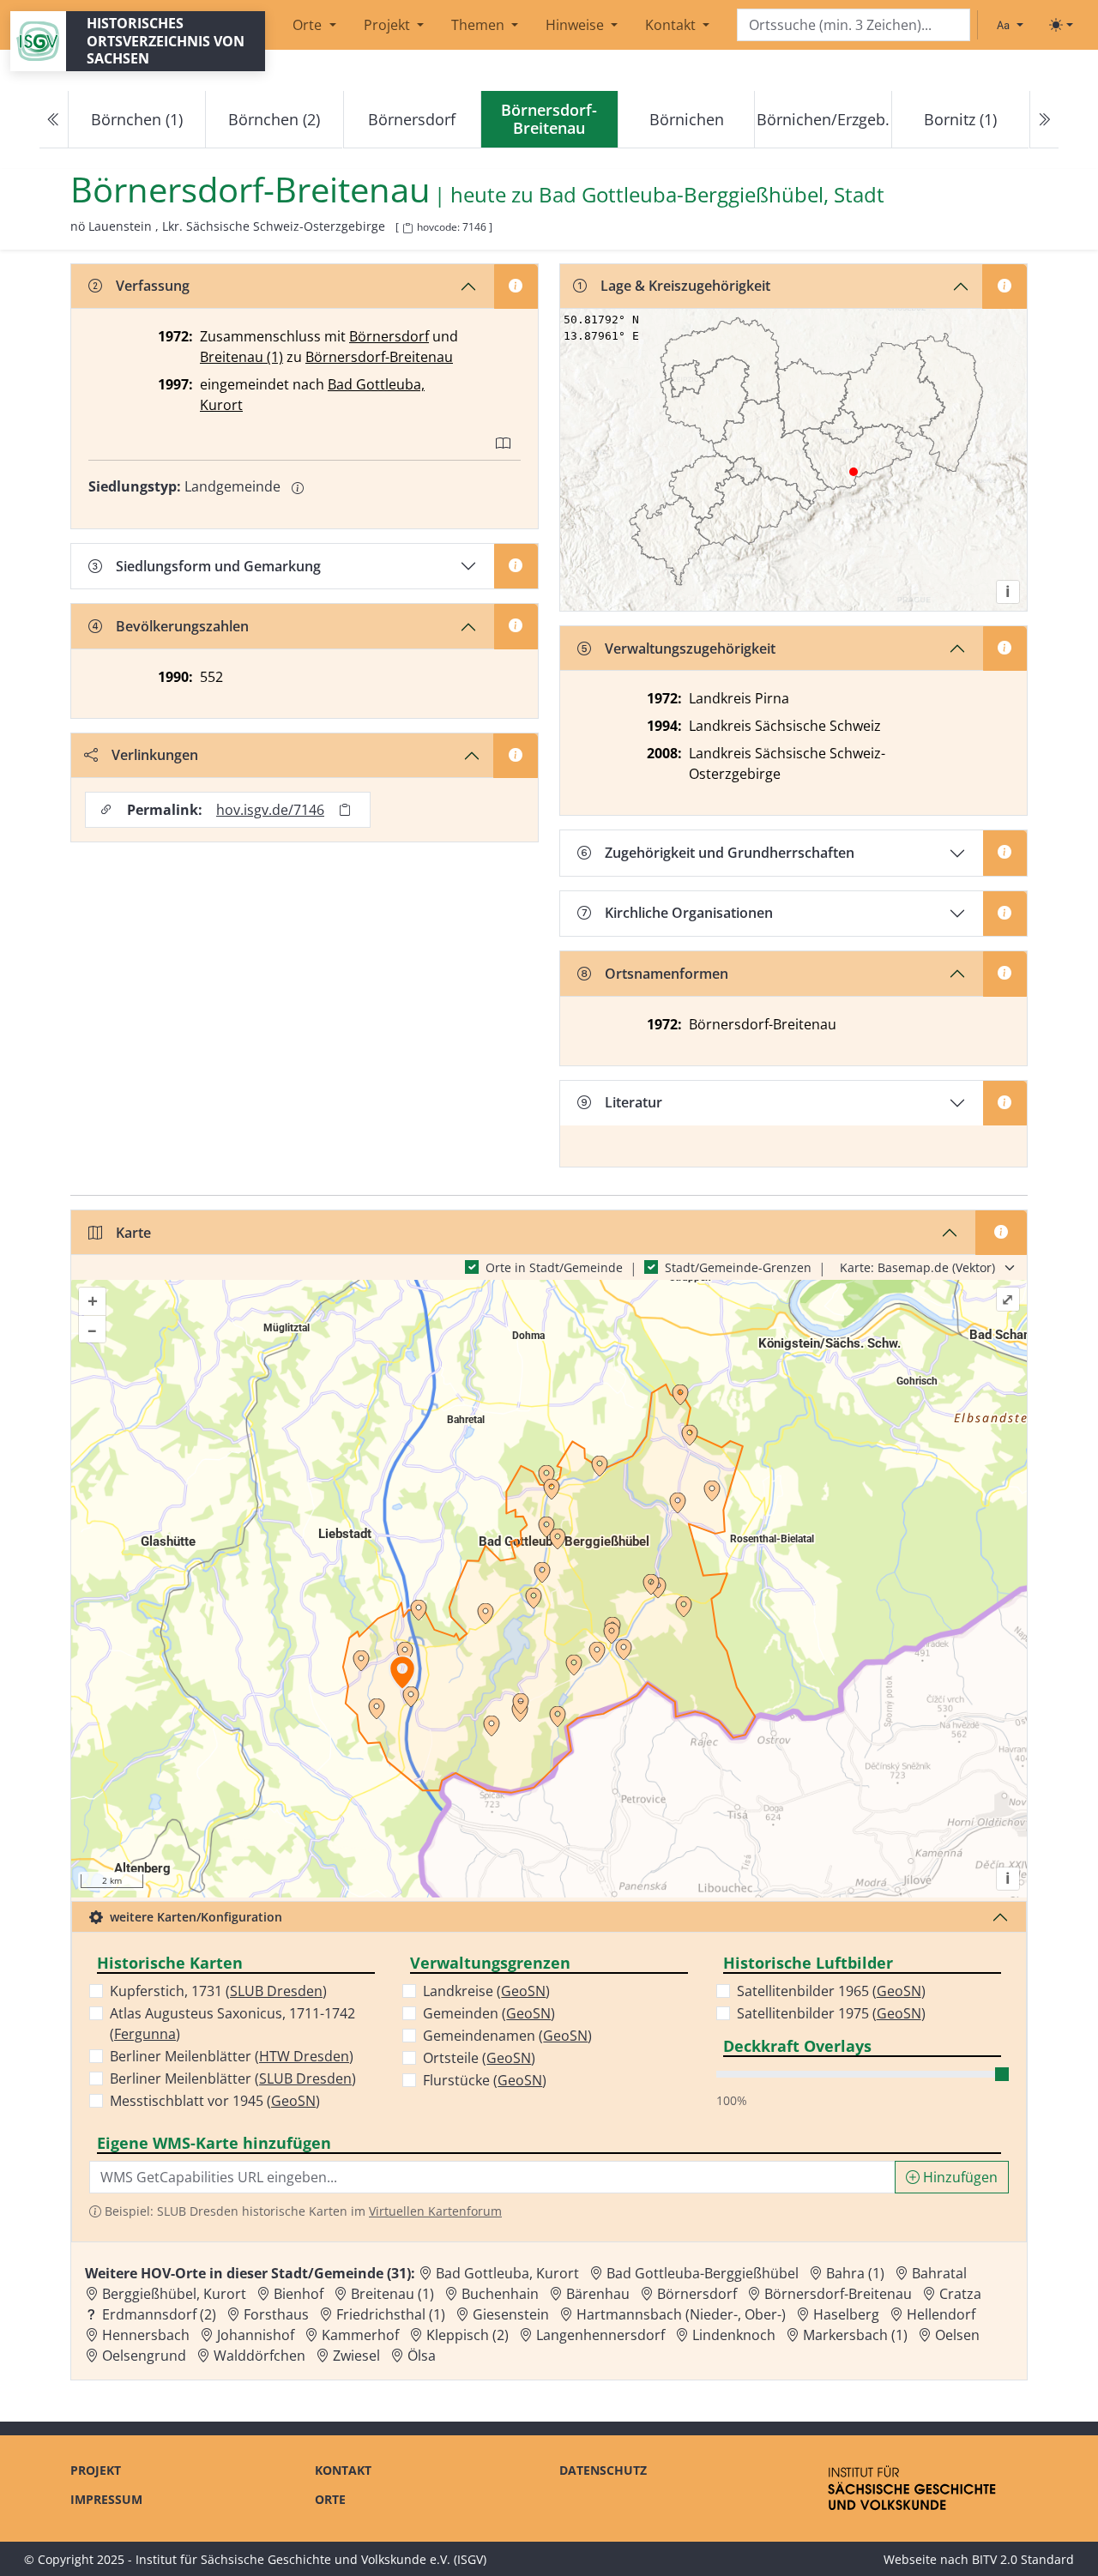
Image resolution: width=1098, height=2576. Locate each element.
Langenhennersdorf (600, 2335)
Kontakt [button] (672, 25)
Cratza (960, 2294)
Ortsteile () (479, 2058)
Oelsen (957, 2335)
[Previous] (54, 120)
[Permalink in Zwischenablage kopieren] (345, 810)
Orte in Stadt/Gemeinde (554, 1267)
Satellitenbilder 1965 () (831, 1991)
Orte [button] (309, 25)
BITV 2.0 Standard (1023, 2559)
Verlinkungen (155, 755)
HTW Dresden (304, 2056)
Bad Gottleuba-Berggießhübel (703, 2273)
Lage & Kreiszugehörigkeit (685, 286)
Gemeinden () (489, 2013)
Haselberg (846, 2314)
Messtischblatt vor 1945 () (215, 2101)
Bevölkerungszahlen (182, 626)
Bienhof (299, 2294)
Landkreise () (486, 1991)
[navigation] (549, 120)
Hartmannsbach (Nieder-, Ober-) (681, 2314)
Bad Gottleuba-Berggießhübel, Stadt (712, 195)
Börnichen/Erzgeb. (823, 119)
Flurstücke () (485, 2080)
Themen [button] (480, 25)
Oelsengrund (144, 2356)
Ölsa (422, 2356)
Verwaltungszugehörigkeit (690, 649)
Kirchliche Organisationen (689, 913)
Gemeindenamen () (507, 2036)
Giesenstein (511, 2314)
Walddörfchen (259, 2356)
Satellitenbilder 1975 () (831, 2013)
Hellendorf (941, 2314)
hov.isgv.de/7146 (270, 810)
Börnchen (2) (274, 119)
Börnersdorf (412, 119)
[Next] (1044, 120)
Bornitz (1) (960, 119)
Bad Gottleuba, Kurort (507, 2273)
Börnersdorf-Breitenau (379, 357)
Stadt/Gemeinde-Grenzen (738, 1267)
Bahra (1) (855, 2273)
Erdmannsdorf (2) (159, 2314)
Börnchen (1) (137, 119)
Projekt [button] (389, 25)
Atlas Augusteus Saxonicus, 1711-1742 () (232, 2024)
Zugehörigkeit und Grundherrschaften (730, 853)
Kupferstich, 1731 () (218, 1991)
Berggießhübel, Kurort (174, 2294)
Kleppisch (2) (468, 2335)
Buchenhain (500, 2294)
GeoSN (293, 2101)
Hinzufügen (959, 2177)
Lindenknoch (734, 2335)
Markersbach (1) (855, 2335)
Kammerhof (360, 2335)
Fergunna (145, 2034)
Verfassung (153, 286)
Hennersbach (146, 2335)
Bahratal (939, 2273)
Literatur (633, 1102)
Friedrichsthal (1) (391, 2314)
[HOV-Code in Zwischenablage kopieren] (407, 229)
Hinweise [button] (576, 25)
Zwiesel (356, 2356)
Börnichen (687, 119)
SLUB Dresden (276, 1991)
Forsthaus (276, 2314)
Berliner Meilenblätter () (232, 2056)
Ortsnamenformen (667, 974)
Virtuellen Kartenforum (435, 2211)
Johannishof (256, 2335)
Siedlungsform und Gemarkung (218, 566)
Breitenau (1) (241, 357)
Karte (133, 1233)
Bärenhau (598, 2294)
